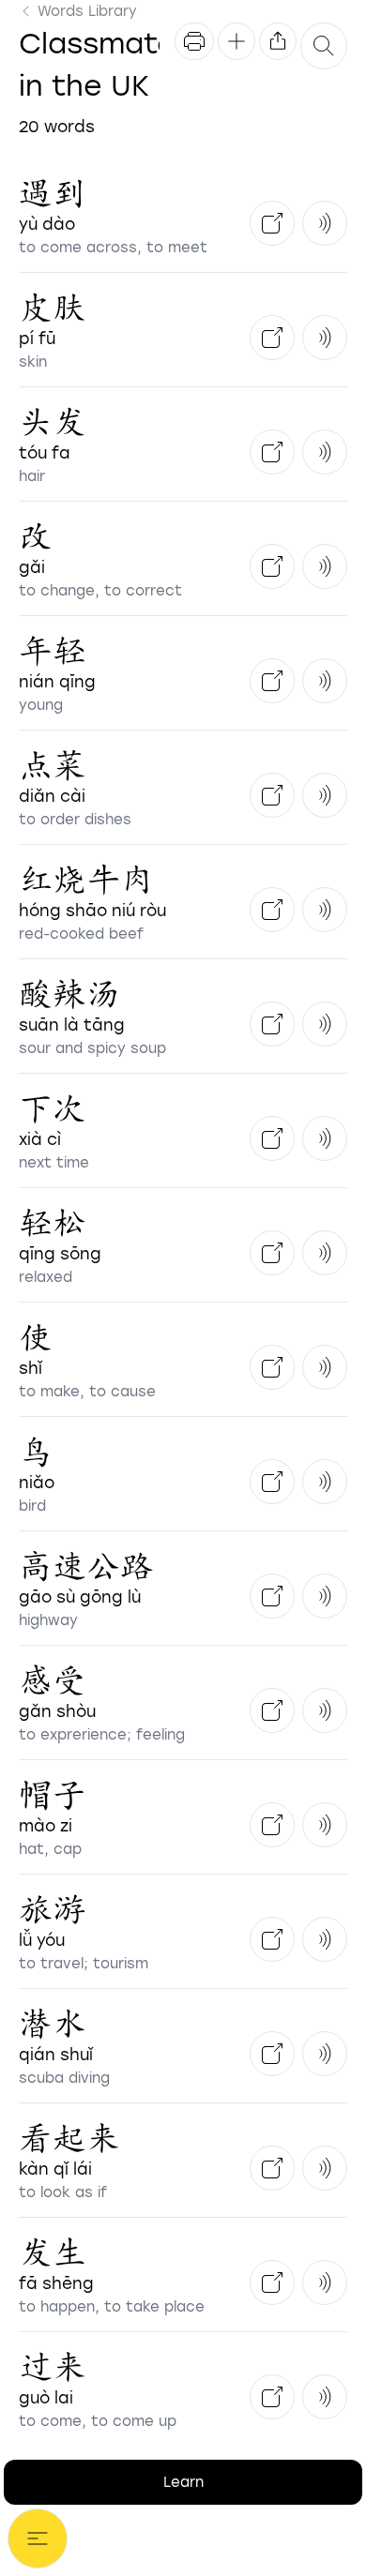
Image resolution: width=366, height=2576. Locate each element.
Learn (183, 2482)
